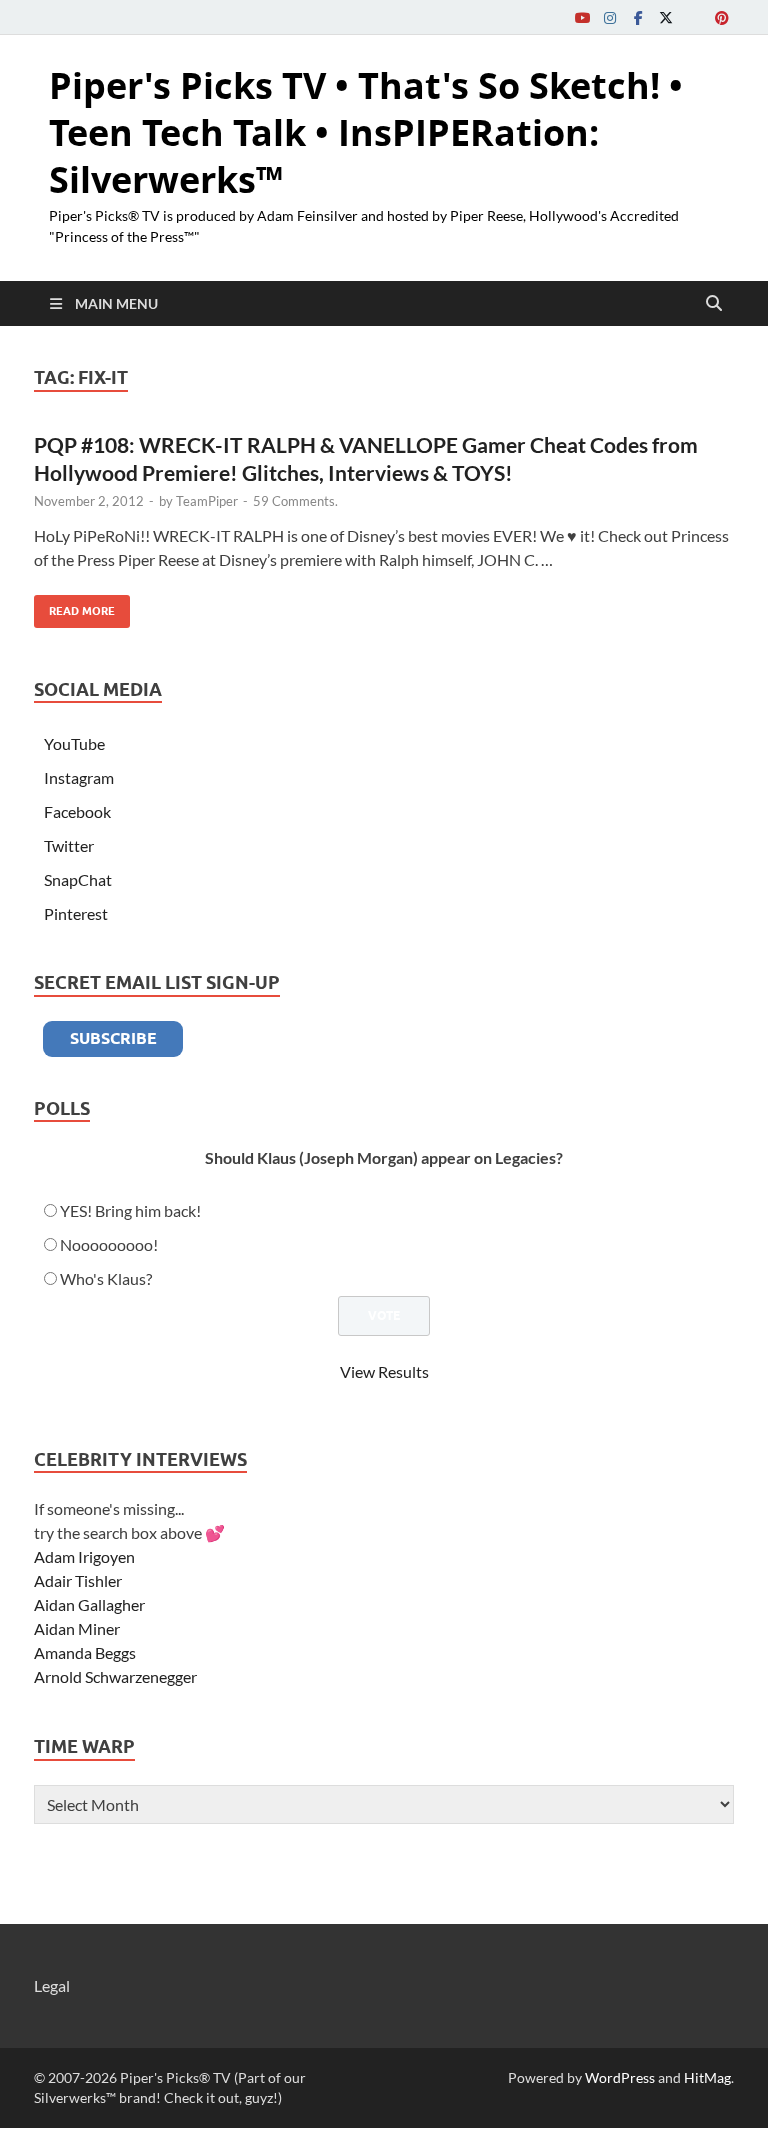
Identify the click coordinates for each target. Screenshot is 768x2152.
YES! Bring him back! (130, 1210)
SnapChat (78, 879)
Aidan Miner (77, 1628)
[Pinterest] (722, 17)
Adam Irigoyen (84, 1556)
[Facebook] (638, 17)
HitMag (707, 2077)
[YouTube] (582, 17)
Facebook (77, 811)
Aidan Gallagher (89, 1604)
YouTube (74, 743)
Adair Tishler (78, 1580)
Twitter (69, 845)
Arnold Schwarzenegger (115, 1676)
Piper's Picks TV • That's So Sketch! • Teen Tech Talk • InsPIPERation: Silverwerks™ (366, 132)
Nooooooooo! (109, 1244)
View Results (384, 1371)
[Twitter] (666, 17)
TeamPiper (207, 501)
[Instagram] (610, 17)
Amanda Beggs (85, 1652)
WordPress (620, 2077)
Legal (52, 1985)
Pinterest (76, 913)
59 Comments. (295, 501)
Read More (74, 606)
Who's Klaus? (106, 1278)
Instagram (79, 777)
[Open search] (714, 304)
